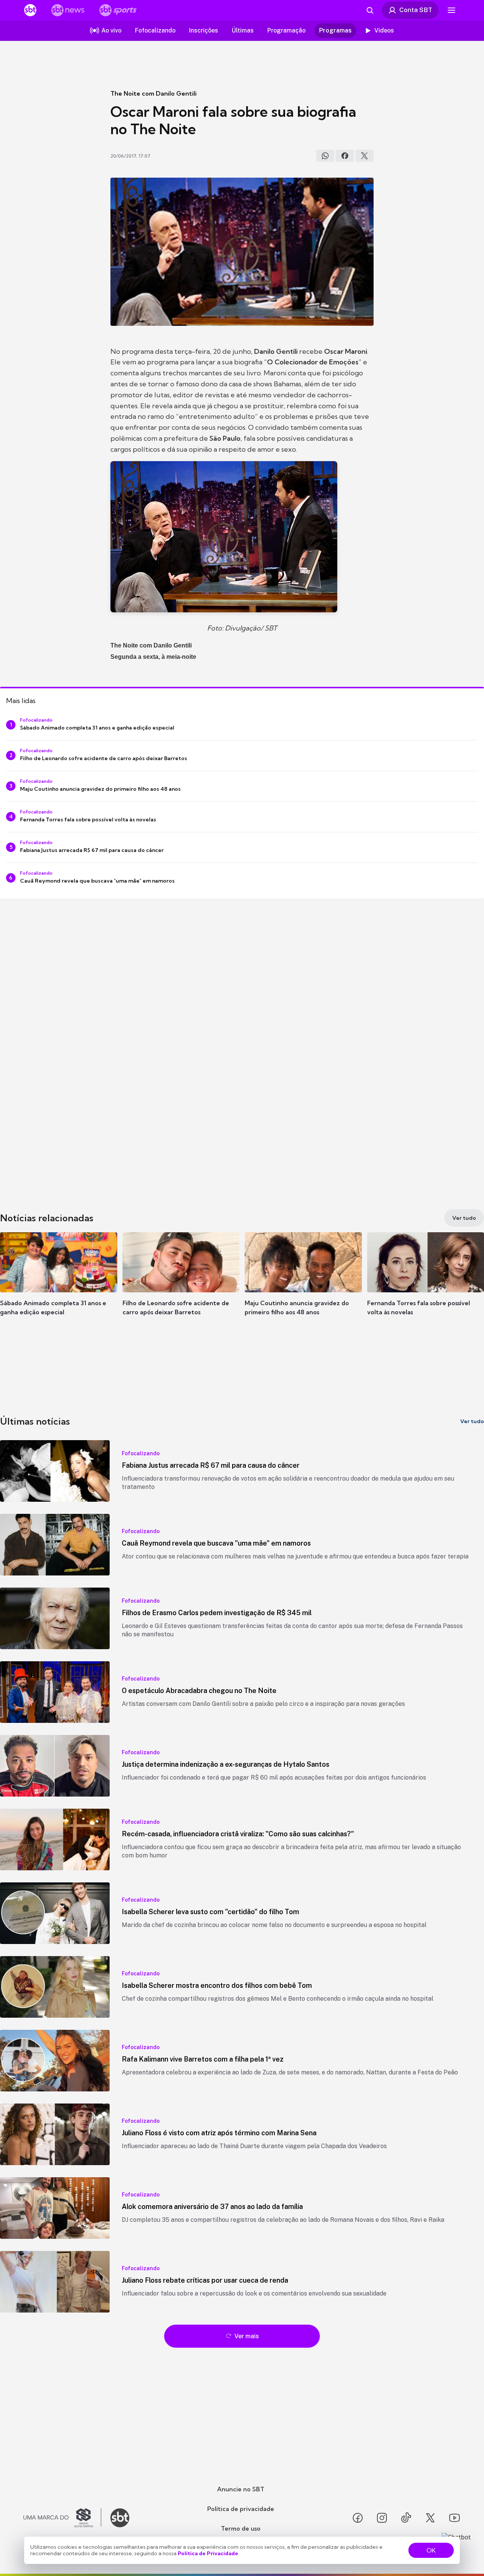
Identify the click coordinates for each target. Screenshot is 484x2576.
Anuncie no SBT (241, 2489)
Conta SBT (416, 10)
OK (431, 2550)
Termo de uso (241, 2528)
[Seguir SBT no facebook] (358, 2518)
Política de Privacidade (208, 2553)
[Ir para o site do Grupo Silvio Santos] (62, 2518)
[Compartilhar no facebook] (345, 156)
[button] (59, 1285)
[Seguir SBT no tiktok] (406, 2518)
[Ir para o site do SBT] (120, 2518)
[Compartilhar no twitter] (365, 156)
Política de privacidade (241, 2509)
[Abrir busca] (370, 10)
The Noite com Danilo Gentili (154, 93)
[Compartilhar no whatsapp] (325, 156)
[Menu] (451, 10)
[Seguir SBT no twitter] (430, 2518)
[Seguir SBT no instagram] (382, 2518)
